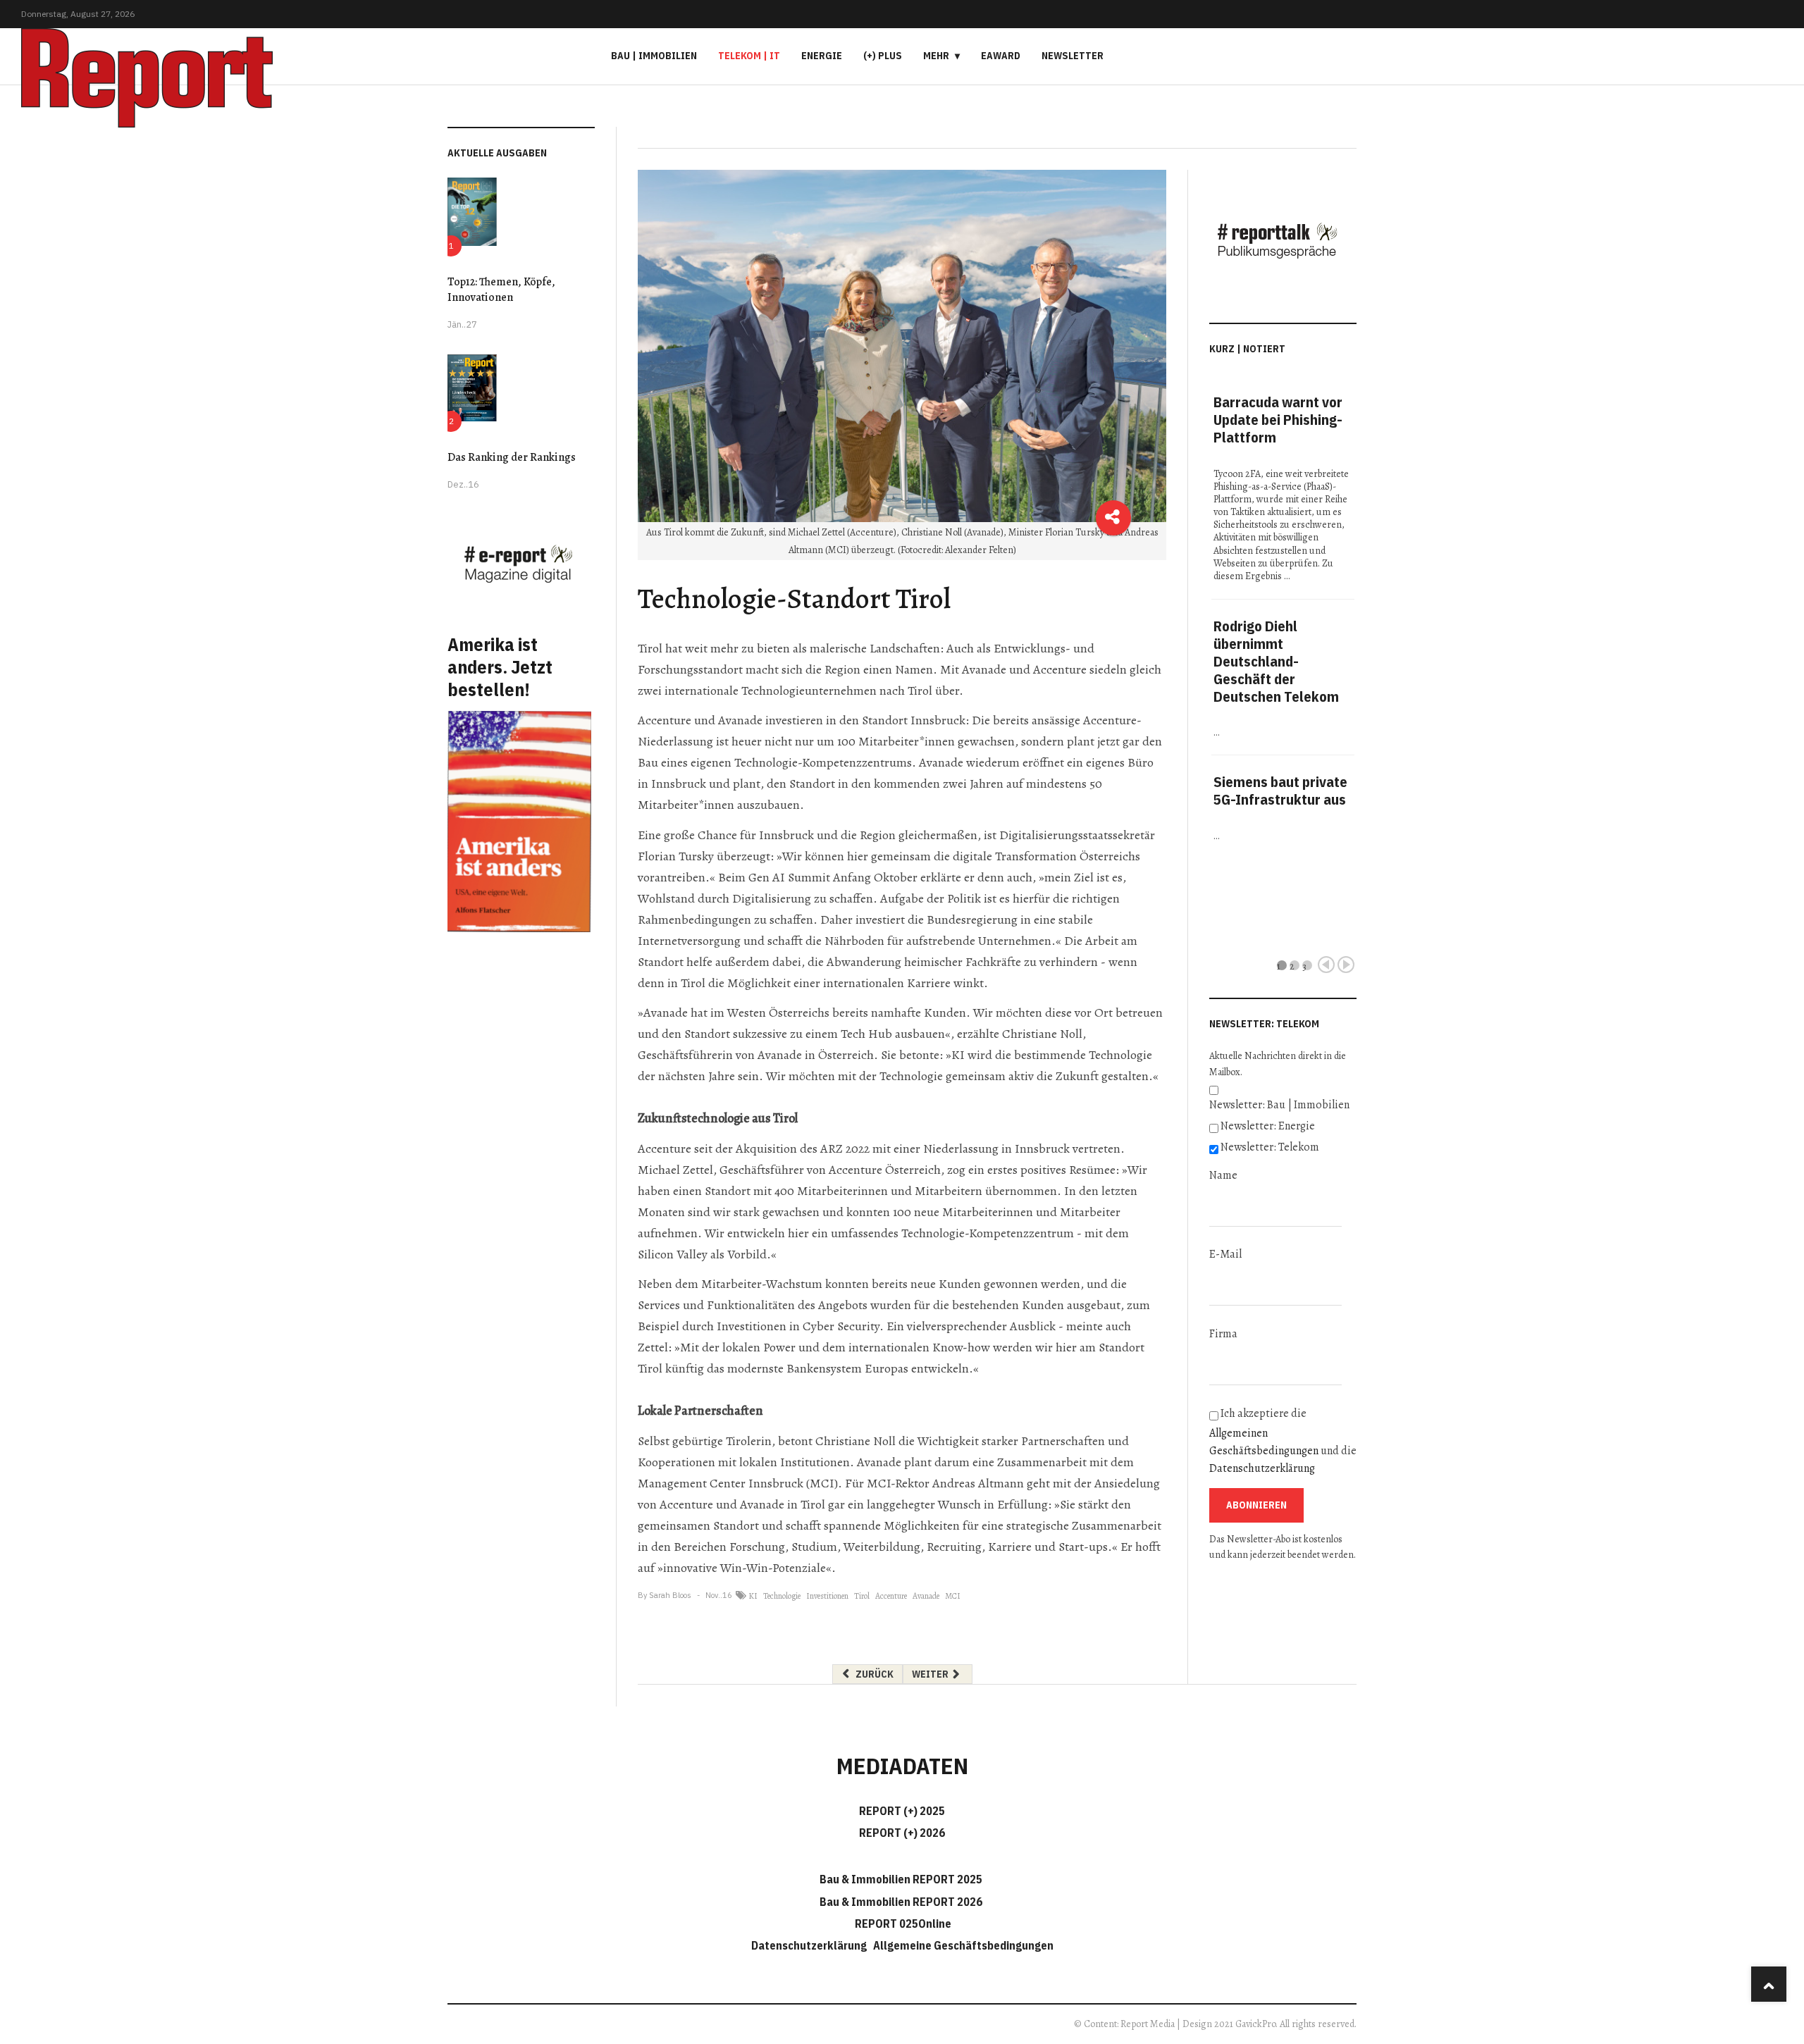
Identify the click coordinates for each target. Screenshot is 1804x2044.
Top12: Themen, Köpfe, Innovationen (501, 290)
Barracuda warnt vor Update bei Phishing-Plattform (1278, 420)
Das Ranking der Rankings (512, 457)
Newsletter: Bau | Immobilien (1279, 1105)
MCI (953, 1596)
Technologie (782, 1596)
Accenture (891, 1596)
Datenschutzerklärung (1262, 1468)
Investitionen (827, 1596)
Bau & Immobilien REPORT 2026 (901, 1902)
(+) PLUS (883, 56)
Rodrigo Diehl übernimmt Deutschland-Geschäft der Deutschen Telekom (1276, 661)
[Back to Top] (1769, 1984)
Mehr (936, 56)
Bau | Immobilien (654, 56)
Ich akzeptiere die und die (1283, 1441)
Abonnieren (1256, 1505)
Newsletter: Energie (1268, 1126)
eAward (1001, 56)
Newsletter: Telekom (1270, 1147)
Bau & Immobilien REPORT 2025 (901, 1879)
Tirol (862, 1596)
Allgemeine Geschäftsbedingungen (963, 1945)
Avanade (926, 1596)
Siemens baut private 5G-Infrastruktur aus (1280, 791)
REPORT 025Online (902, 1924)
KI (753, 1596)
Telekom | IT (749, 56)
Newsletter (1073, 56)
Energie (822, 56)
